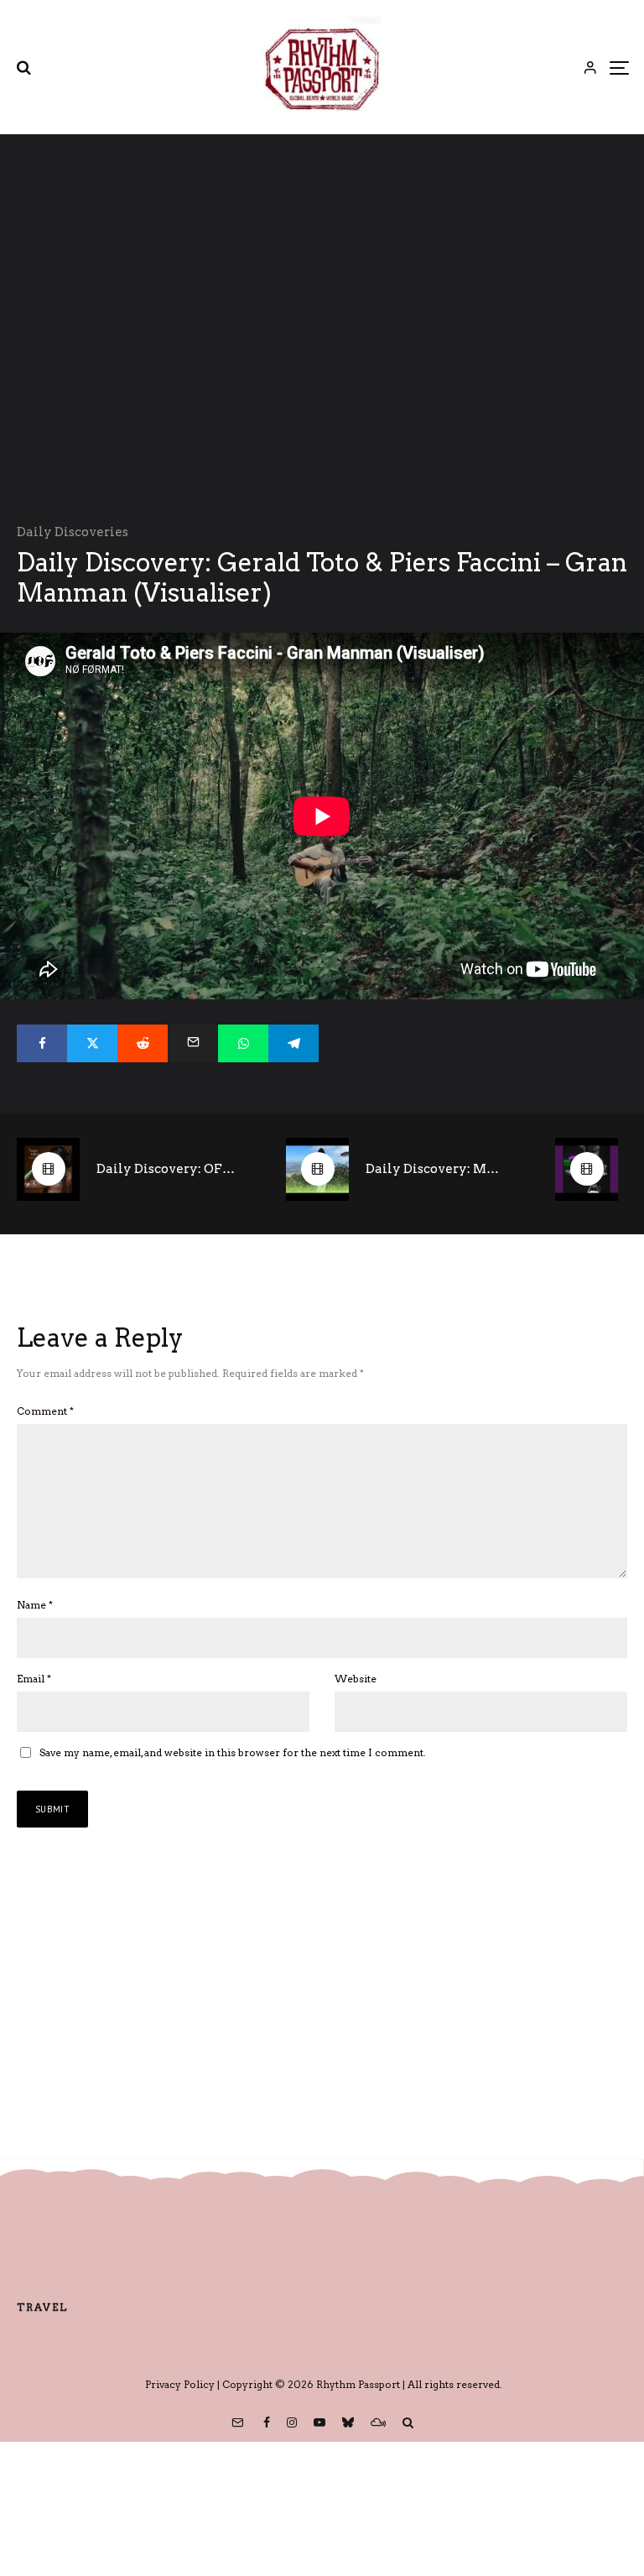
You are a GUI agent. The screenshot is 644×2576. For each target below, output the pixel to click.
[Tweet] (92, 1043)
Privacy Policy (180, 2384)
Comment (45, 1411)
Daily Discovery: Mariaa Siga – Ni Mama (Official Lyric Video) (435, 1169)
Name (35, 1605)
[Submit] (143, 1043)
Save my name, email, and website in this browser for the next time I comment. (233, 1752)
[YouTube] (319, 2422)
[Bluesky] (348, 2422)
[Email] (193, 1043)
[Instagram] (292, 2422)
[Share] (42, 1043)
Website (356, 1679)
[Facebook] (267, 2422)
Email (34, 1679)
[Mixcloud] (378, 2422)
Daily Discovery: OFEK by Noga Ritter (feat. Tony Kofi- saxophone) (166, 1169)
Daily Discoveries (73, 532)
